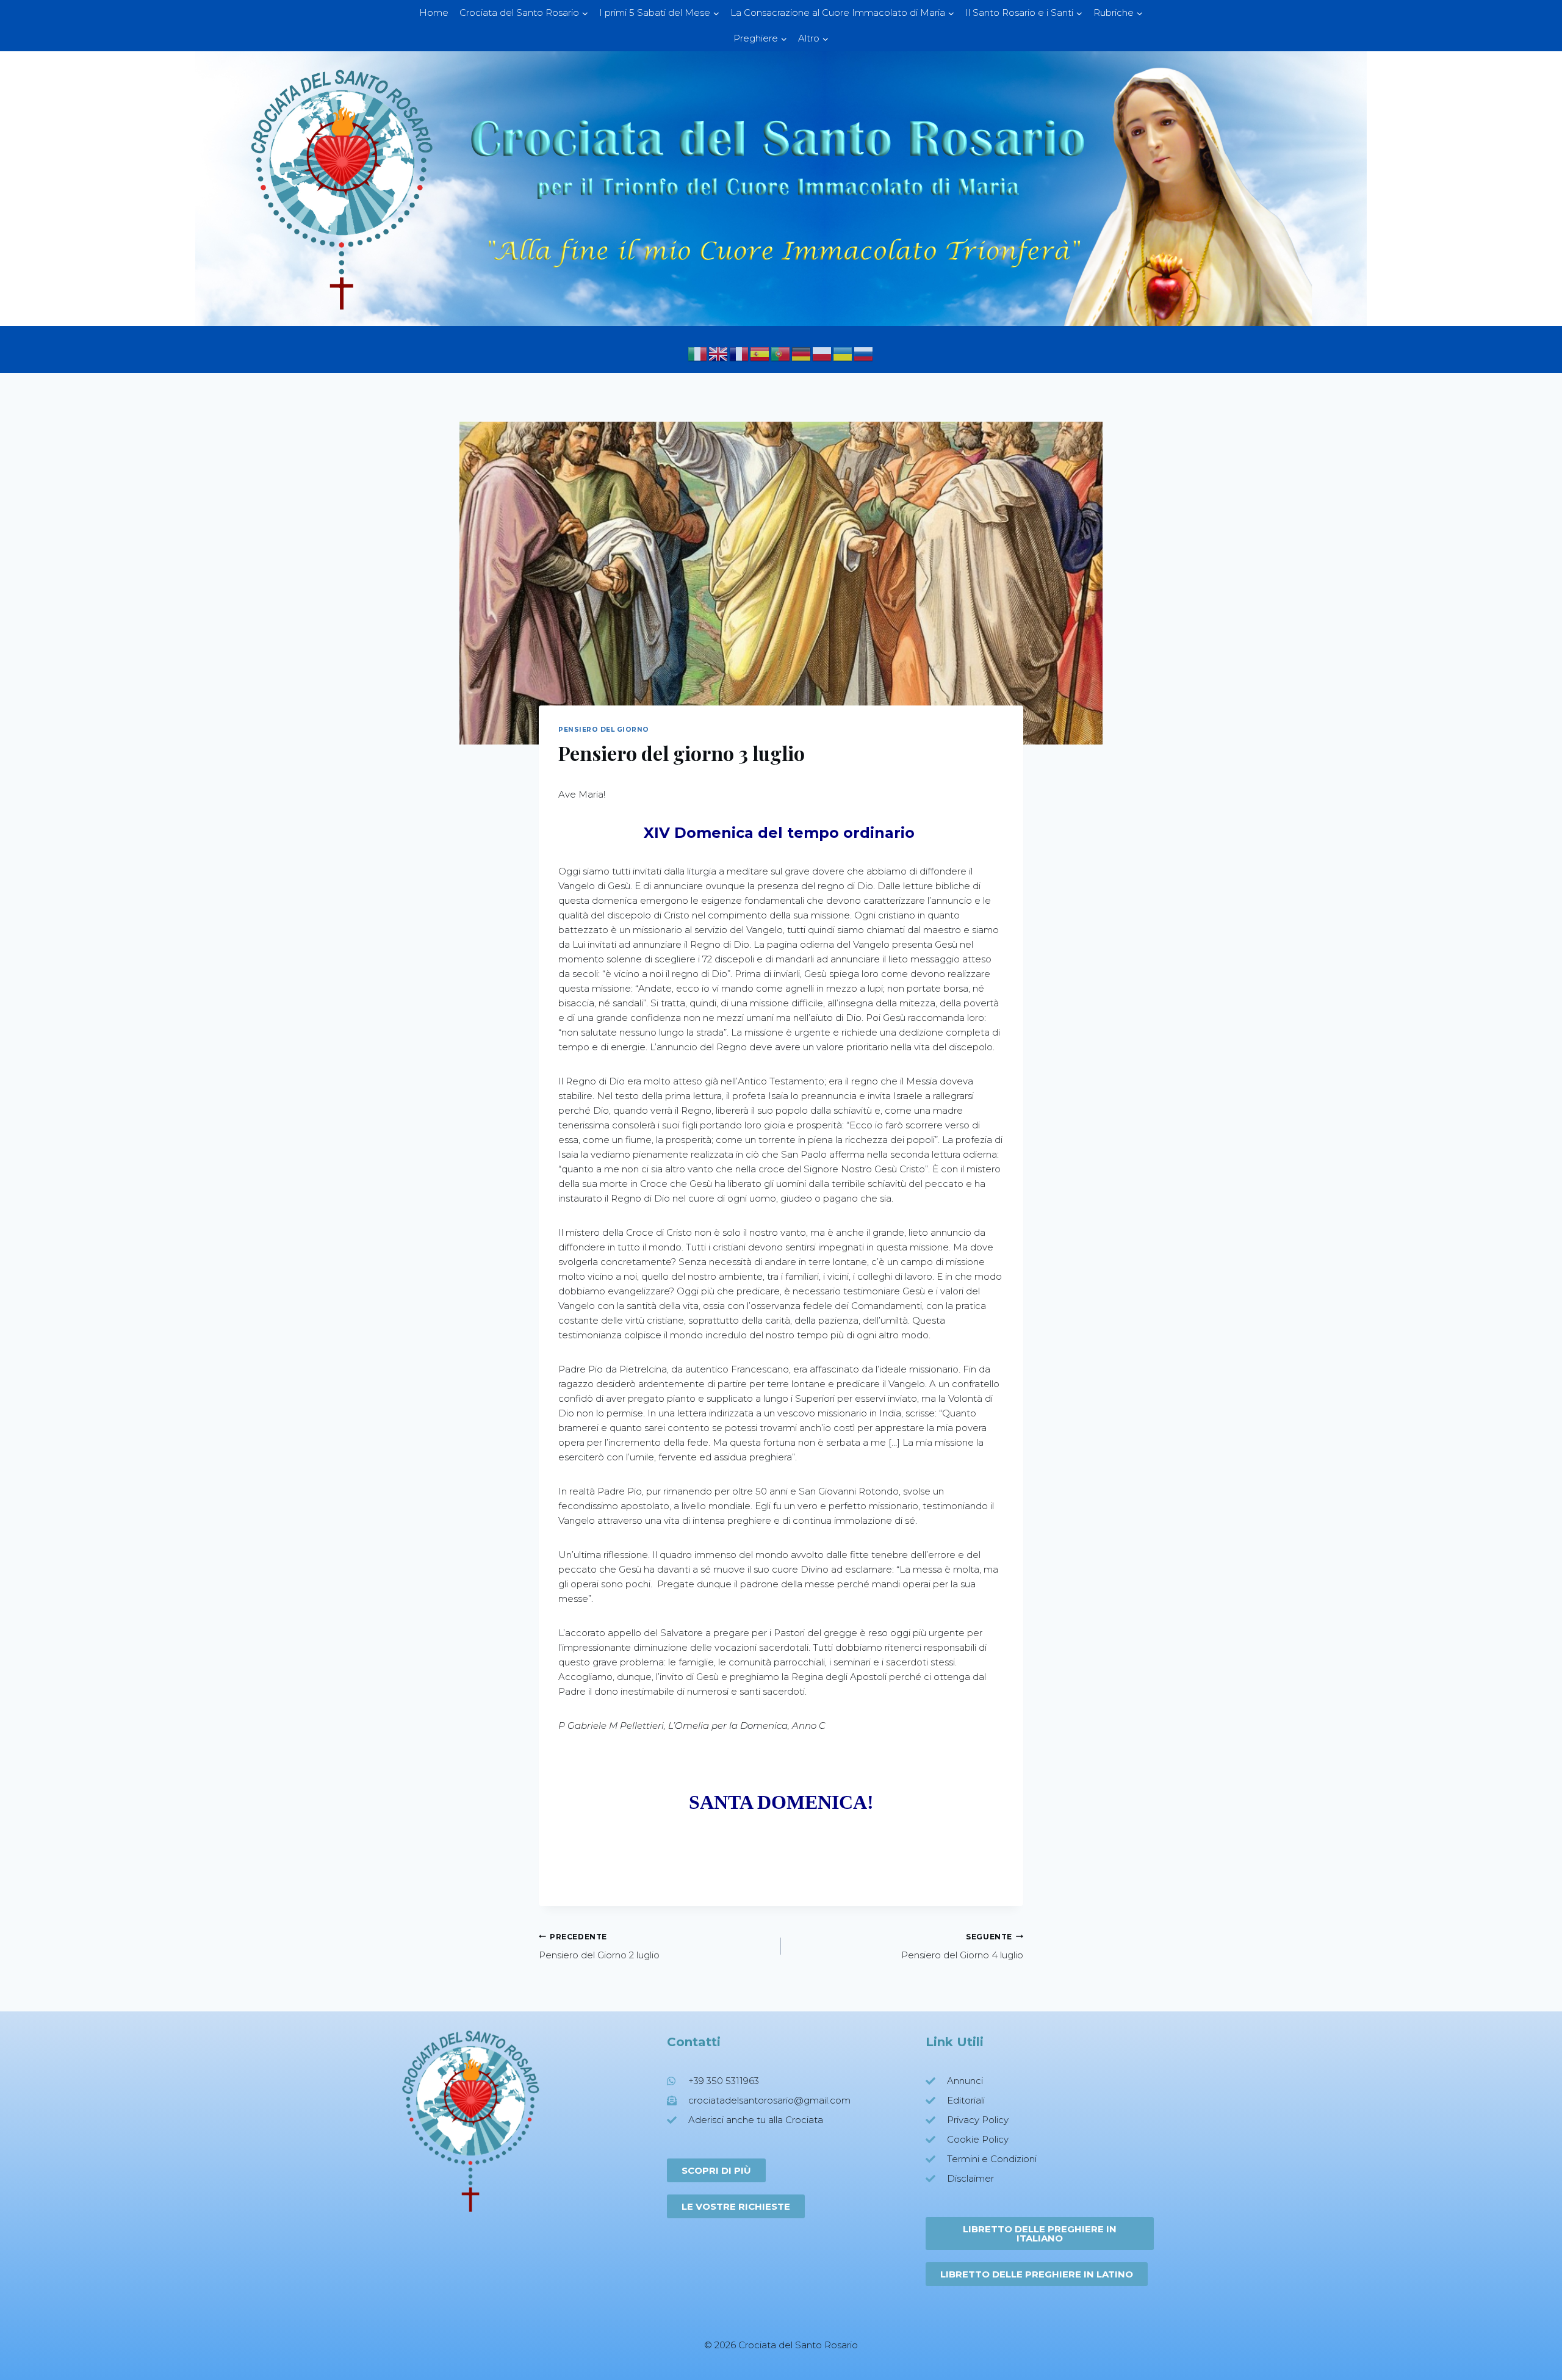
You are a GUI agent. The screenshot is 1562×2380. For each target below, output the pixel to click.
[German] (802, 353)
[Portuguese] (781, 353)
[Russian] (864, 353)
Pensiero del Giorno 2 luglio (599, 1947)
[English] (719, 353)
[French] (740, 353)
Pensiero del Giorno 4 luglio (962, 1947)
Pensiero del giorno (604, 730)
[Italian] (698, 353)
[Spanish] (760, 353)
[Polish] (822, 353)
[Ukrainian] (843, 353)
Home (434, 13)
